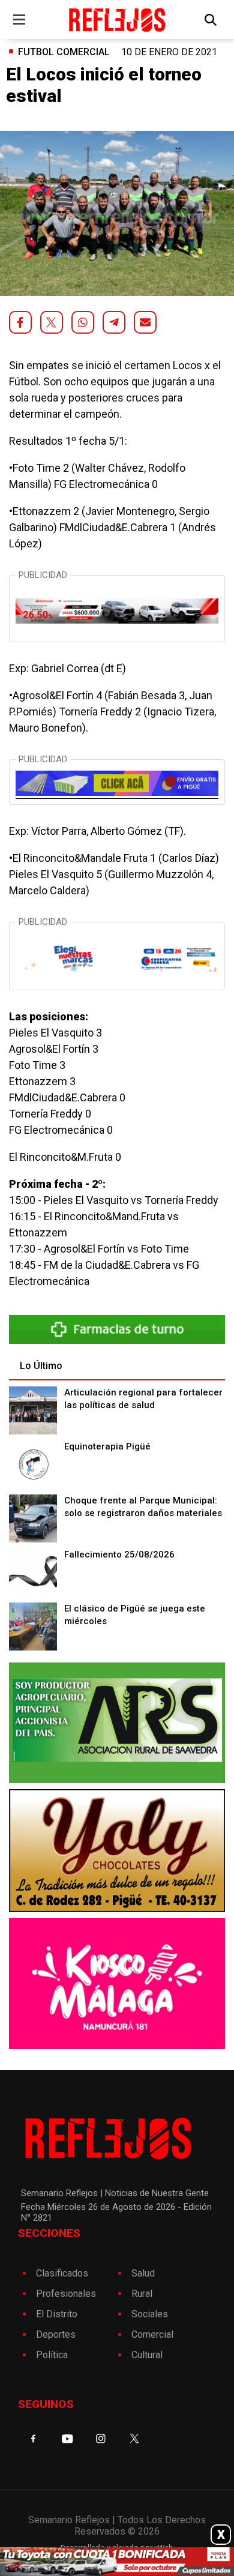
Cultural (147, 2355)
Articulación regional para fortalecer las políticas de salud (143, 1399)
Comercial (152, 2334)
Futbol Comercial (64, 52)
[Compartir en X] (52, 322)
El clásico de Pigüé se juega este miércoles (135, 1615)
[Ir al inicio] (117, 20)
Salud (143, 2273)
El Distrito (57, 2314)
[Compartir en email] (145, 322)
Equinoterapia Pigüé (107, 1446)
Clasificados (62, 2273)
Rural (142, 2294)
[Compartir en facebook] (20, 322)
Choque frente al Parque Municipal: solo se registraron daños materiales (143, 1507)
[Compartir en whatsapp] (83, 322)
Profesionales (66, 2294)
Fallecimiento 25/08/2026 (119, 1554)
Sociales (150, 2314)
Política (52, 2355)
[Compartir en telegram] (114, 322)
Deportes (56, 2334)
